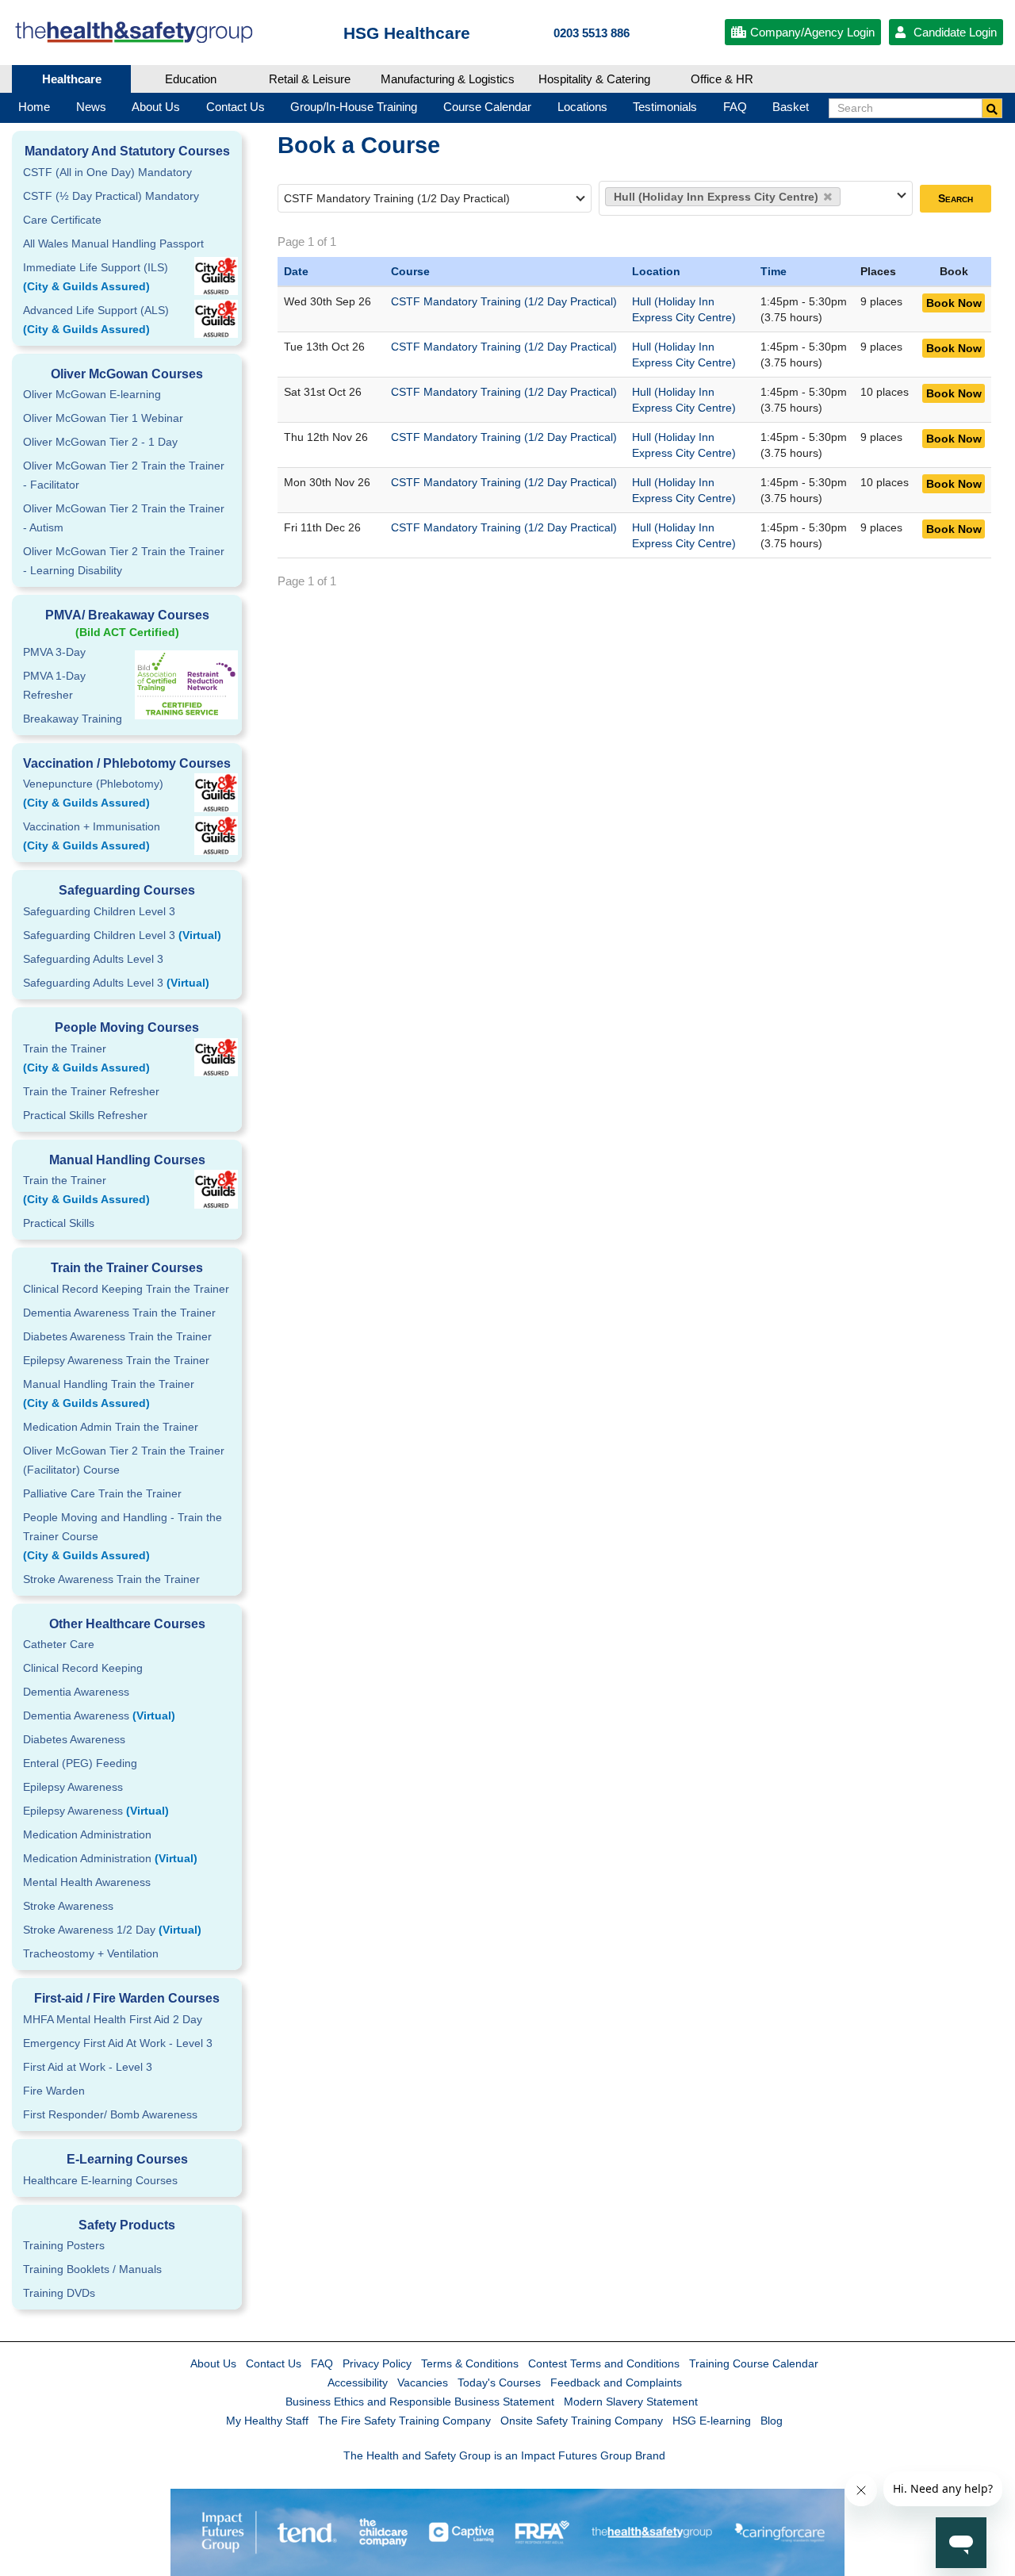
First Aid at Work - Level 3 (88, 2067)
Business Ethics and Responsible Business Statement (420, 2402)
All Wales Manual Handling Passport (113, 243)
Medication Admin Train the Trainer (111, 1427)
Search (956, 198)
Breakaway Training (73, 719)
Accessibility (358, 2382)
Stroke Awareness (68, 1906)
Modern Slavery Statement (631, 2402)
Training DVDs (59, 2293)
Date (296, 271)
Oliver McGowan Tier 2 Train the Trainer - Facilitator (124, 475)
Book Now (954, 303)
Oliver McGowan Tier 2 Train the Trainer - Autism (124, 518)
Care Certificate (62, 220)
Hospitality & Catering (594, 79)
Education (191, 79)
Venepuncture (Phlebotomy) (93, 793)
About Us (213, 2363)
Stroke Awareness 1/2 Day (112, 1930)
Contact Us (274, 2363)
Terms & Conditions (470, 2363)
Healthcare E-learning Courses (100, 2180)
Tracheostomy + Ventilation (91, 1953)
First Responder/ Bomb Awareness (110, 2114)
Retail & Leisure (310, 79)
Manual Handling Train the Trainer (109, 1393)
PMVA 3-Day (54, 652)
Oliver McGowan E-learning (92, 394)
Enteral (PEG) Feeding (80, 1763)
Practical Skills (59, 1223)
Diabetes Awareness (74, 1739)
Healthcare (72, 79)
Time (774, 271)
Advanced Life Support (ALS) (96, 320)
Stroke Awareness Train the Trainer (111, 1579)
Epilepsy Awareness (73, 1787)
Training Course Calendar (754, 2363)
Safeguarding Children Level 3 (99, 911)
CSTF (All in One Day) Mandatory (107, 172)
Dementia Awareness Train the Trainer (119, 1313)
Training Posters (64, 2245)
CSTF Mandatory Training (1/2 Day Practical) (504, 301)
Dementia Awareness (76, 1692)
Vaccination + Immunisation (92, 836)
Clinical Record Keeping (83, 1668)
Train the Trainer (86, 1058)
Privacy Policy (377, 2363)
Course (410, 271)
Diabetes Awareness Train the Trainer (117, 1336)
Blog (772, 2421)
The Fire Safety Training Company (404, 2421)
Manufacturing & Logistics (448, 79)
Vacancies (423, 2382)
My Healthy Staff (267, 2421)
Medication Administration (87, 1834)
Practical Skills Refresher (85, 1115)
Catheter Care (59, 1644)
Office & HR (722, 79)
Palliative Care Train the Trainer (102, 1493)
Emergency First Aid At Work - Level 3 (118, 2043)
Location (656, 271)
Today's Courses (499, 2382)
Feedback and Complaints (616, 2382)
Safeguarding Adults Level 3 (93, 959)
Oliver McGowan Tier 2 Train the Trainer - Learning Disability (124, 561)
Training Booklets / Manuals (92, 2269)
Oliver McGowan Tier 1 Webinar (103, 418)
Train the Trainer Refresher (91, 1091)
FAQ (322, 2363)
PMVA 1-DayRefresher (54, 685)
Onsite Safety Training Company (582, 2421)
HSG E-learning (712, 2421)
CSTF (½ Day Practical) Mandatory (111, 196)
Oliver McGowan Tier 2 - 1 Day (100, 442)
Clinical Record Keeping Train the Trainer (126, 1289)
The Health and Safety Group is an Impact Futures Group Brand (504, 2455)
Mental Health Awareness (87, 1882)
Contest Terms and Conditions (604, 2363)
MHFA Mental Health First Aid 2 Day (113, 2019)
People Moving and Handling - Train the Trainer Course (123, 1536)
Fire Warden (54, 2091)
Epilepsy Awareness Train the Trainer (116, 1360)
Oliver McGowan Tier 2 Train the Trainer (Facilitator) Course (124, 1460)
